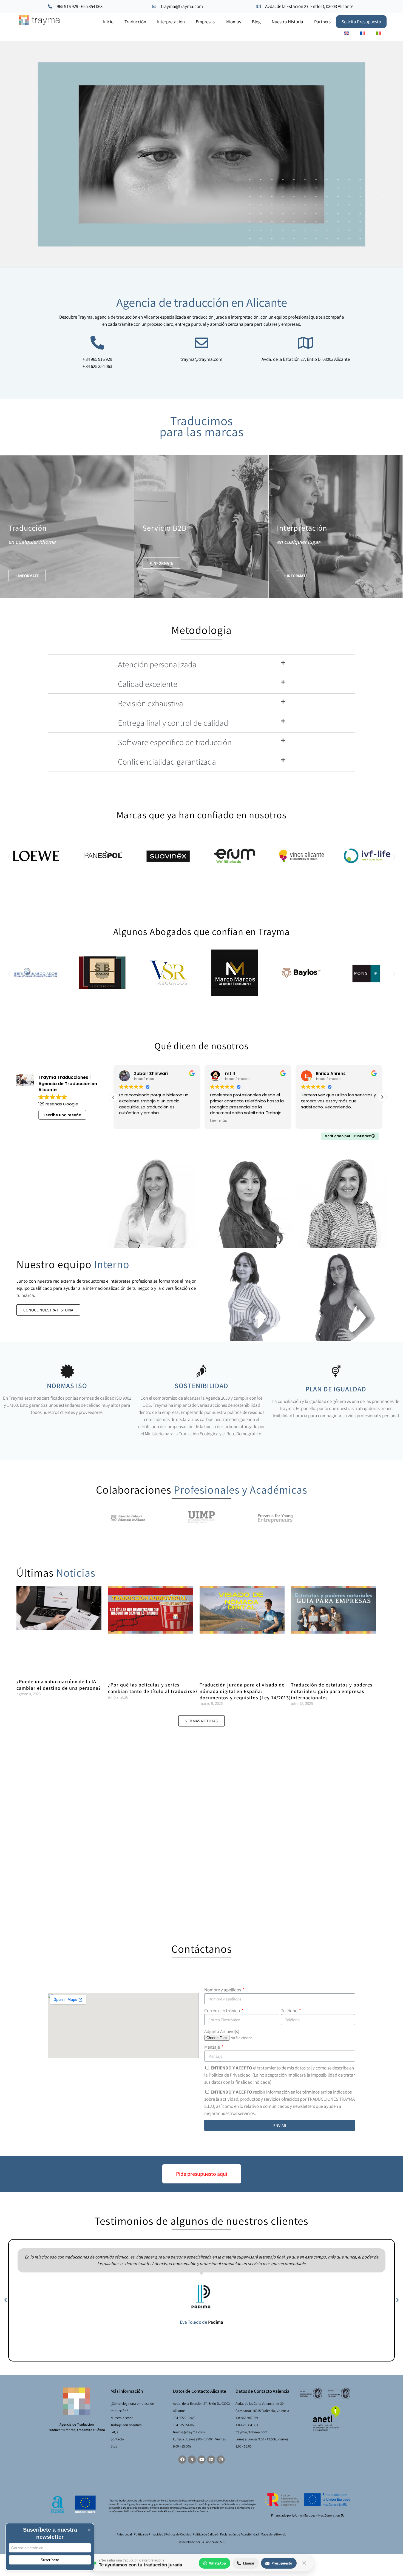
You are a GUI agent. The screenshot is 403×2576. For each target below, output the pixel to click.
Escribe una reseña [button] (63, 1115)
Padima (216, 2322)
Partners (322, 22)
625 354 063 (92, 6)
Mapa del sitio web (273, 2534)
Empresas (205, 22)
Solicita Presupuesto (361, 22)
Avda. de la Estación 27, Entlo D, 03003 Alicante (309, 6)
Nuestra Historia (287, 22)
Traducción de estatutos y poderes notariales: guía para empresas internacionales (332, 1691)
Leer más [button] (127, 1121)
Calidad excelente (148, 684)
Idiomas (233, 22)
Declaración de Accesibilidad (239, 2534)
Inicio (108, 22)
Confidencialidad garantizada (167, 762)
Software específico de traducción (175, 742)
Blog (256, 22)
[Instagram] (221, 2460)
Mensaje (212, 2047)
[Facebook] (182, 2460)
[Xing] (192, 2460)
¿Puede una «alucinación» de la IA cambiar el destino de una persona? (59, 1685)
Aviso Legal (124, 2534)
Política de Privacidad (149, 2534)
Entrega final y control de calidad (173, 723)
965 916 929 (67, 6)
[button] (27, 576)
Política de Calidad (205, 2534)
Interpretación (171, 22)
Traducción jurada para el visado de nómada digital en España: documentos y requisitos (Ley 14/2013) (245, 1691)
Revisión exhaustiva (151, 703)
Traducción (135, 22)
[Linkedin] (211, 2460)
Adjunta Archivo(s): (222, 2031)
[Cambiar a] (347, 33)
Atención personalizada (157, 664)
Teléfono (290, 2011)
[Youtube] (201, 2460)
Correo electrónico (222, 2011)
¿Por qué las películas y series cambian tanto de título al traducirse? (153, 1688)
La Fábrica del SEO (213, 2542)
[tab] (201, 664)
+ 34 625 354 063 (97, 366)
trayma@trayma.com (182, 6)
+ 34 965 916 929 (97, 359)
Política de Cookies (178, 2534)
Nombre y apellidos (223, 1990)
